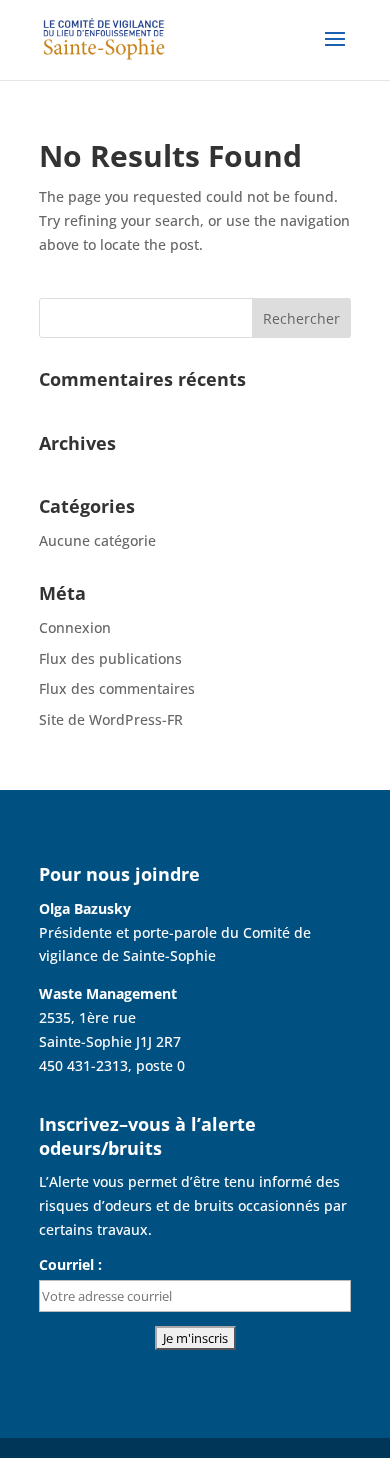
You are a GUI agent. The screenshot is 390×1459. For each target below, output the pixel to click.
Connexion (75, 627)
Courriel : (70, 1264)
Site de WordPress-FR (111, 719)
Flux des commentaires (117, 688)
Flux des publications (110, 658)
